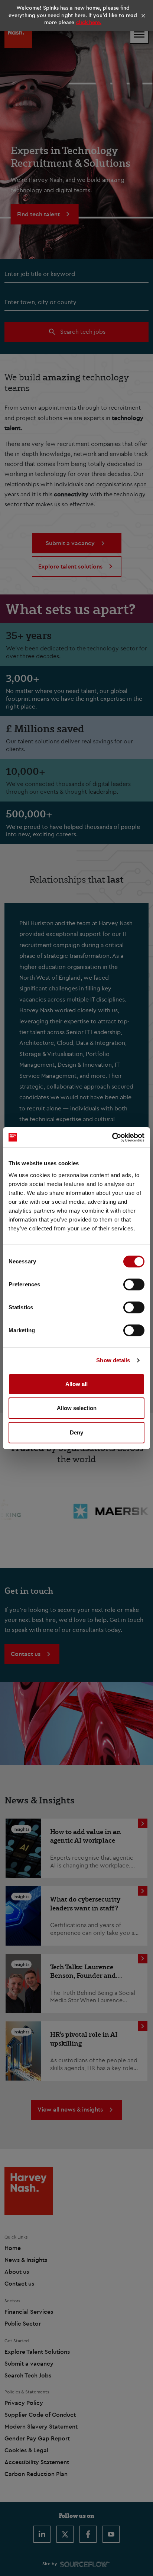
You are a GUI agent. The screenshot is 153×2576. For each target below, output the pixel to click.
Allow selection (77, 1408)
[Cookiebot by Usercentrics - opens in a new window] (112, 1137)
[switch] (134, 1284)
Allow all (76, 1384)
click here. (89, 22)
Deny (76, 1432)
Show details (113, 1360)
